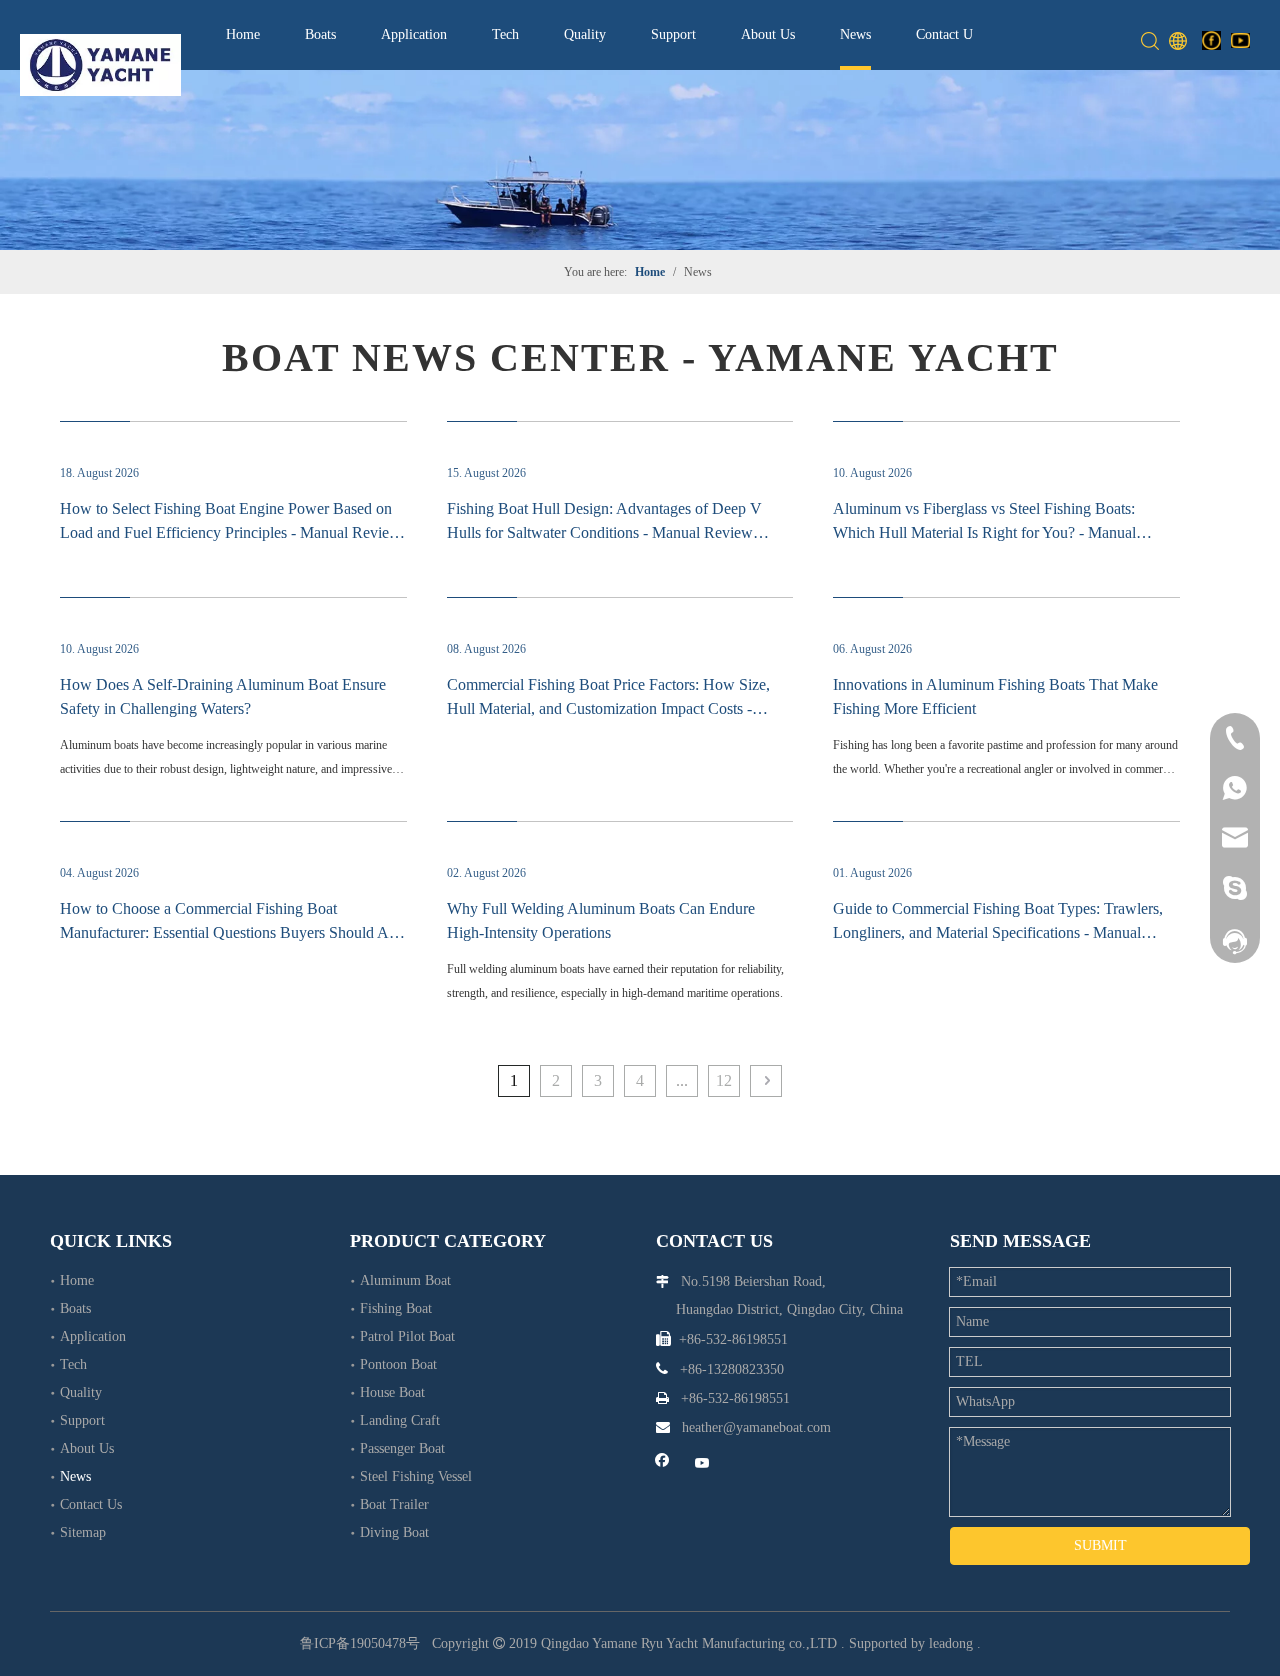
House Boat (392, 1392)
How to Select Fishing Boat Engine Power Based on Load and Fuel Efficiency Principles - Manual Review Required (230, 532)
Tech (505, 34)
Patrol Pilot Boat (407, 1336)
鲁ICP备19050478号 (360, 1643)
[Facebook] (1211, 40)
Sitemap (83, 1532)
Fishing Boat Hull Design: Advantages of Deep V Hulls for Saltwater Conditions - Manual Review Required (604, 532)
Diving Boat (394, 1532)
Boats (320, 34)
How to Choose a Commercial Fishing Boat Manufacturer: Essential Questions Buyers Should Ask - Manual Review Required (231, 932)
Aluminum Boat (405, 1280)
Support (673, 34)
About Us (768, 34)
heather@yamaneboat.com (756, 1427)
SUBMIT (1100, 1545)
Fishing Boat (396, 1308)
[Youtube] (1240, 40)
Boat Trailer (394, 1504)
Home (243, 34)
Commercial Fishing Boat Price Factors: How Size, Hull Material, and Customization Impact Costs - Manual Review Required (608, 708)
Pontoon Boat (398, 1364)
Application (414, 34)
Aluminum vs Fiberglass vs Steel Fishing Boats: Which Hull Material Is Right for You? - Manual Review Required (984, 532)
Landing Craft (400, 1420)
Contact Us (947, 34)
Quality (585, 34)
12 (724, 1080)
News (855, 34)
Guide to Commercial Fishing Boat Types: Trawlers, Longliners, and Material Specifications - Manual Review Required (998, 932)
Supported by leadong (911, 1643)
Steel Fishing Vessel (416, 1476)
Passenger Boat (402, 1448)
